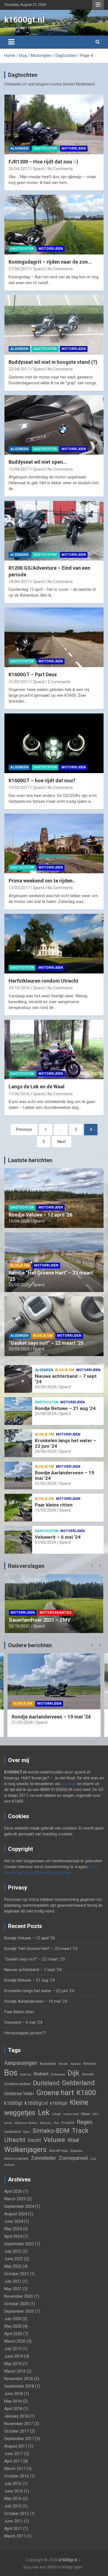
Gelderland (78, 2083)
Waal (73, 2140)
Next (61, 1142)
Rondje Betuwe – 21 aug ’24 (65, 1408)
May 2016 (13, 2499)
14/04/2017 (19, 582)
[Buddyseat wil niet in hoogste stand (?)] (54, 325)
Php (56, 2123)
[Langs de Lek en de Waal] (54, 1049)
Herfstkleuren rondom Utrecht (43, 981)
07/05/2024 (45, 1542)
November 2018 (19, 2379)
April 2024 (13, 2236)
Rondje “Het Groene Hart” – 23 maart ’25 (41, 1949)
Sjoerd (39, 169)
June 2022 (14, 2259)
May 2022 (13, 2266)
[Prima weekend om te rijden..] (54, 843)
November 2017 (19, 2424)
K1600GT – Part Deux (33, 674)
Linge (56, 2114)
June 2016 (14, 2491)
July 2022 (13, 2251)
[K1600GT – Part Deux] (54, 637)
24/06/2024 (45, 1451)
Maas (86, 2114)
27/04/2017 (19, 269)
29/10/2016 (19, 988)
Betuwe (89, 2063)
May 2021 (13, 2289)
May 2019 (13, 2364)
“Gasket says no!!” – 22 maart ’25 (46, 1343)
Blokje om (20, 1265)
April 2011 (13, 2529)
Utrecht (15, 2140)
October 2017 (16, 2431)
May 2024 (13, 2229)
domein (88, 2074)
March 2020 (15, 2341)
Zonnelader (44, 2158)
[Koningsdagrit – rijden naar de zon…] (54, 224)
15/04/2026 (19, 1221)
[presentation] (92, 1566)
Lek (44, 2113)
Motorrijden (74, 148)
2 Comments (59, 682)
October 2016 (16, 2476)
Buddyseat (58, 2074)
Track (80, 2131)
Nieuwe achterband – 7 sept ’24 (33, 1970)
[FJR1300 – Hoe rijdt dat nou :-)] (54, 125)
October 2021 (16, 2274)
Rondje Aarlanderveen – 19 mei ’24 (36, 2001)
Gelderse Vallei (19, 2094)
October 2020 (16, 2304)
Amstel (63, 2064)
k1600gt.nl (24, 20)
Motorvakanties (56, 1599)
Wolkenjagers (25, 2149)
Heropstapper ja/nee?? (25, 2033)
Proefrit (68, 2123)
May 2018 (13, 2401)
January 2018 (16, 2416)
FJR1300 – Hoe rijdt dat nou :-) (43, 162)
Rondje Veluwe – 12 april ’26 (40, 1215)
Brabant (41, 2074)
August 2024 (16, 2214)
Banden (76, 2064)
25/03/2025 (19, 1285)
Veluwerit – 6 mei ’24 (58, 1537)
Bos (11, 2073)
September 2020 (19, 2311)
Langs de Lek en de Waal (37, 1087)
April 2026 (13, 2191)
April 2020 (13, 2334)
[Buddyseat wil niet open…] (54, 425)
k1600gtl (59, 2103)
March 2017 (15, 2469)
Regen (85, 2122)
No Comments (60, 169)
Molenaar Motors (26, 2123)
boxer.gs (69, 1784)
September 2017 (19, 2439)
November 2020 (19, 2296)
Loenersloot (71, 2114)
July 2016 (13, 2484)
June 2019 (14, 2356)
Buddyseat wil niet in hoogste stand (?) (53, 362)
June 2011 (14, 2521)
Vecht (34, 2140)
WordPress (58, 2151)
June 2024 (14, 2221)
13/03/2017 (19, 888)
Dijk (73, 2073)
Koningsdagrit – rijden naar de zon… (50, 262)
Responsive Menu (98, 5)
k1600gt (13, 2103)
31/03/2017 (19, 682)
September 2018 (19, 2386)
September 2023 (19, 2244)
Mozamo (46, 2123)
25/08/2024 (45, 1414)
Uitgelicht (21, 1607)
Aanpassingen (21, 2063)
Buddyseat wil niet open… (38, 462)
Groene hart (55, 2093)
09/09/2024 (45, 1387)
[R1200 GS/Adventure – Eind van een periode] (54, 531)
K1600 (86, 2093)
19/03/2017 (19, 788)
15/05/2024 (45, 1510)
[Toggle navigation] (11, 42)
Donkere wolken (17, 2084)
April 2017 (13, 2461)
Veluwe (54, 2140)
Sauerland (12, 2131)
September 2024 (19, 2206)
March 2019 (15, 2371)
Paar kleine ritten (54, 1505)
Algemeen (19, 148)
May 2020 (13, 2326)
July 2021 (13, 2281)
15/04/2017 (19, 469)
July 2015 (13, 2506)
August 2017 (16, 2446)
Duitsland (46, 2083)
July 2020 (13, 2319)
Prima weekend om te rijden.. (42, 881)
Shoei (26, 2132)
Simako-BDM (51, 2131)
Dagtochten (45, 148)
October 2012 (16, 2514)
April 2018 (13, 2409)
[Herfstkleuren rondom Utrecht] (54, 943)
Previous (24, 1129)
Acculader (48, 2063)
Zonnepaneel (73, 2158)
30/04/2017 (19, 169)
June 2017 (14, 2454)
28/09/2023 (19, 1626)
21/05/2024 (45, 1483)
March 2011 (15, 2536)
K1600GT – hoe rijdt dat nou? (42, 780)
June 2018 (14, 2394)
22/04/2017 (19, 369)
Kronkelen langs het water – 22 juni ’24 (39, 1991)
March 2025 (15, 2199)
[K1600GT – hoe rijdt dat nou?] (54, 743)
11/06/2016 (19, 1094)
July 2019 (13, 2349)
